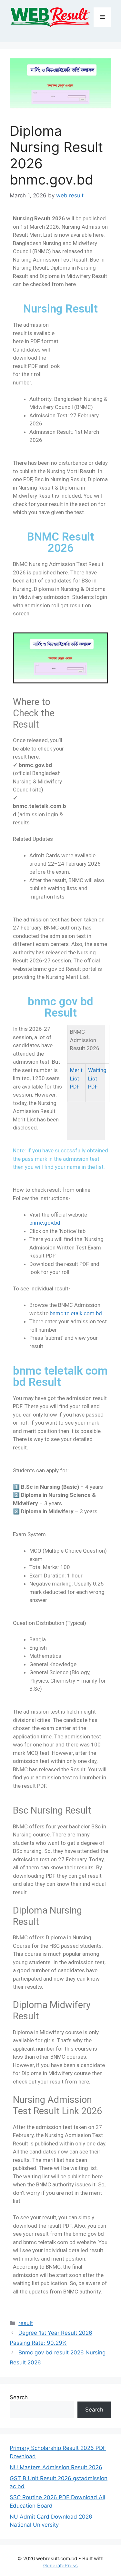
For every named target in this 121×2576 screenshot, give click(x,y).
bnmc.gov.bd (45, 1223)
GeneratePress (60, 2566)
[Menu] (102, 17)
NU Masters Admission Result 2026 (56, 2467)
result (26, 2323)
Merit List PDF (76, 1078)
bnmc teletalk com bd (75, 1313)
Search (19, 2397)
